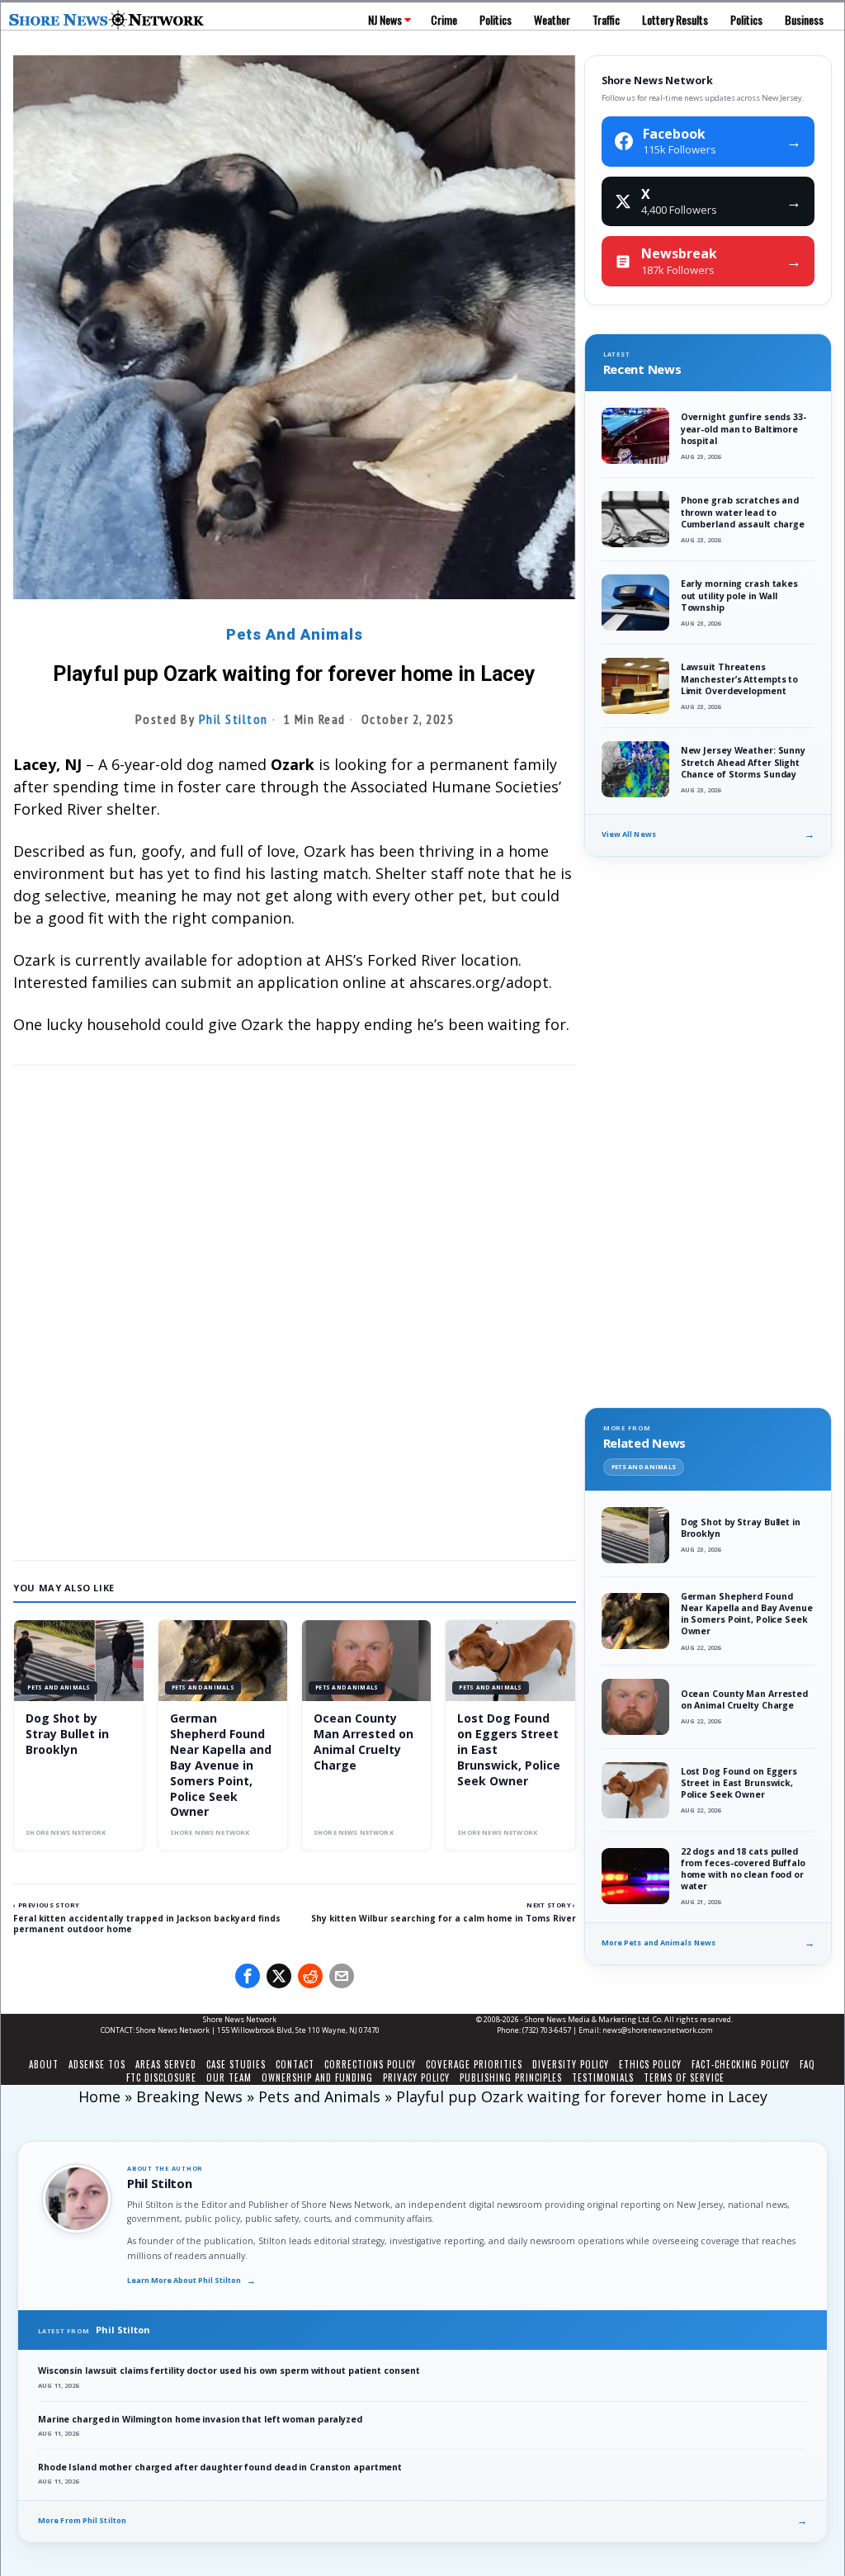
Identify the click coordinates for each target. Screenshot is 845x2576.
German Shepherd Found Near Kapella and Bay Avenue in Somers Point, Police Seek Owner (221, 1765)
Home (99, 2096)
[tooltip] (248, 1976)
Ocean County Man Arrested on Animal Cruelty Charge (363, 1742)
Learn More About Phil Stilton (191, 2281)
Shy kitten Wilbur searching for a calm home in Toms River (444, 1918)
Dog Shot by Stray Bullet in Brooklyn (67, 1734)
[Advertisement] (294, 1411)
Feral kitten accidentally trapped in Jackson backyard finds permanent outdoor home (147, 1924)
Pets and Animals (295, 634)
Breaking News (189, 2096)
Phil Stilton (234, 719)
